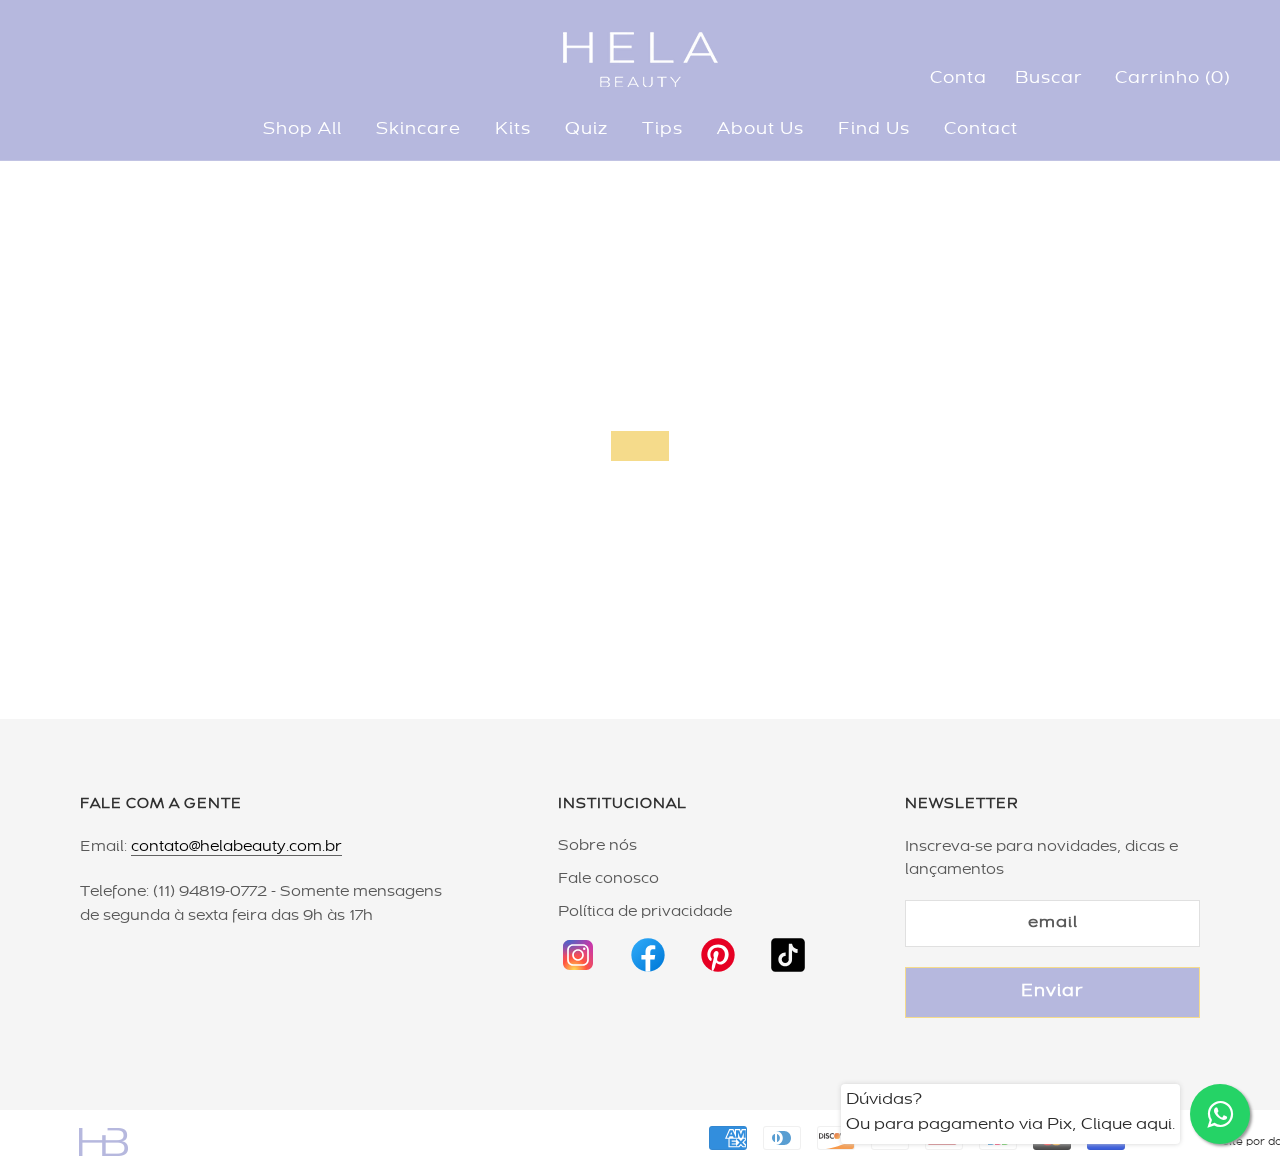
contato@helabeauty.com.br (236, 847)
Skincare (418, 130)
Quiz (586, 130)
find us (874, 130)
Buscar (1049, 79)
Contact (981, 130)
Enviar (1052, 992)
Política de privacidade (645, 912)
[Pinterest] (718, 946)
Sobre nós (597, 846)
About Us (760, 130)
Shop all (302, 130)
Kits (513, 130)
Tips (662, 130)
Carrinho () (1172, 79)
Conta (958, 79)
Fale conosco (608, 879)
